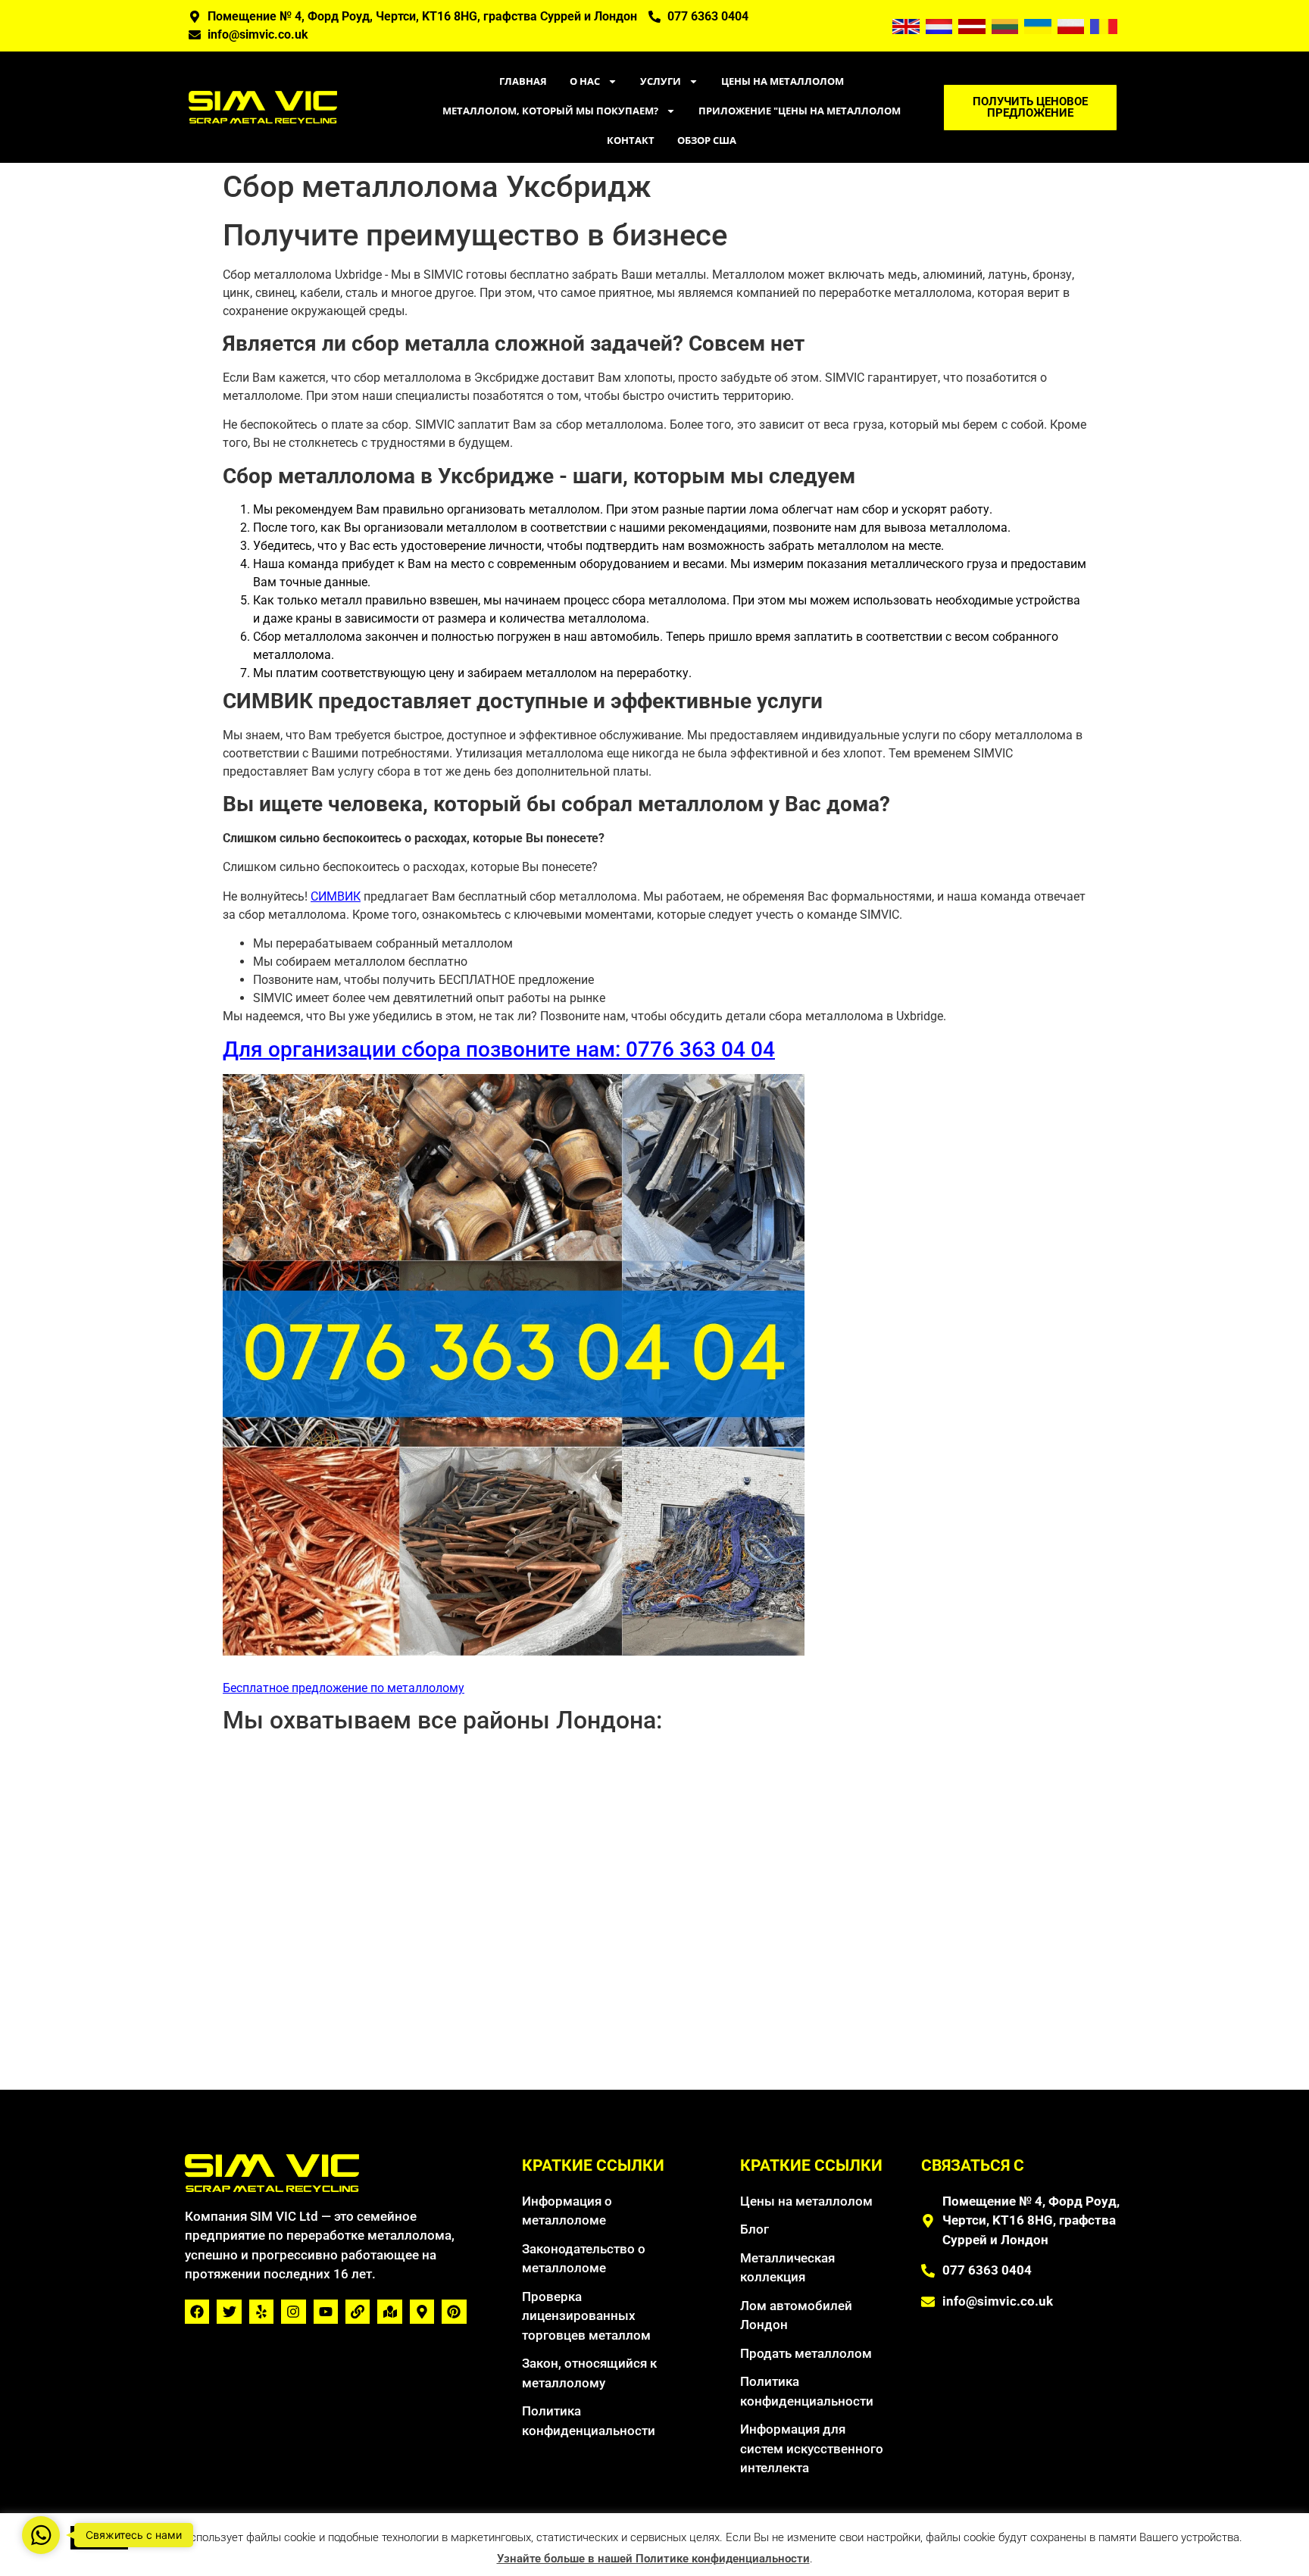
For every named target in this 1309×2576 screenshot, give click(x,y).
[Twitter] (229, 2312)
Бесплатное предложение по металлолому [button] (344, 1688)
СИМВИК (336, 896)
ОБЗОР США (707, 140)
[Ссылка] (358, 2312)
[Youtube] (326, 2312)
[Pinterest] (454, 2312)
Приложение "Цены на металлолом (800, 111)
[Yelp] (261, 2312)
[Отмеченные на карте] (389, 2312)
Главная (523, 81)
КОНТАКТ (631, 140)
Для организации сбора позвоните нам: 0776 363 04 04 (499, 1049)
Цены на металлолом (783, 81)
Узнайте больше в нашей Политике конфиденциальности (653, 2559)
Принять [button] (99, 2538)
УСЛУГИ (661, 81)
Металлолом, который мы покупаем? (550, 111)
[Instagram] (293, 2312)
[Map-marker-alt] (422, 2312)
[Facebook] (197, 2312)
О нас (585, 81)
